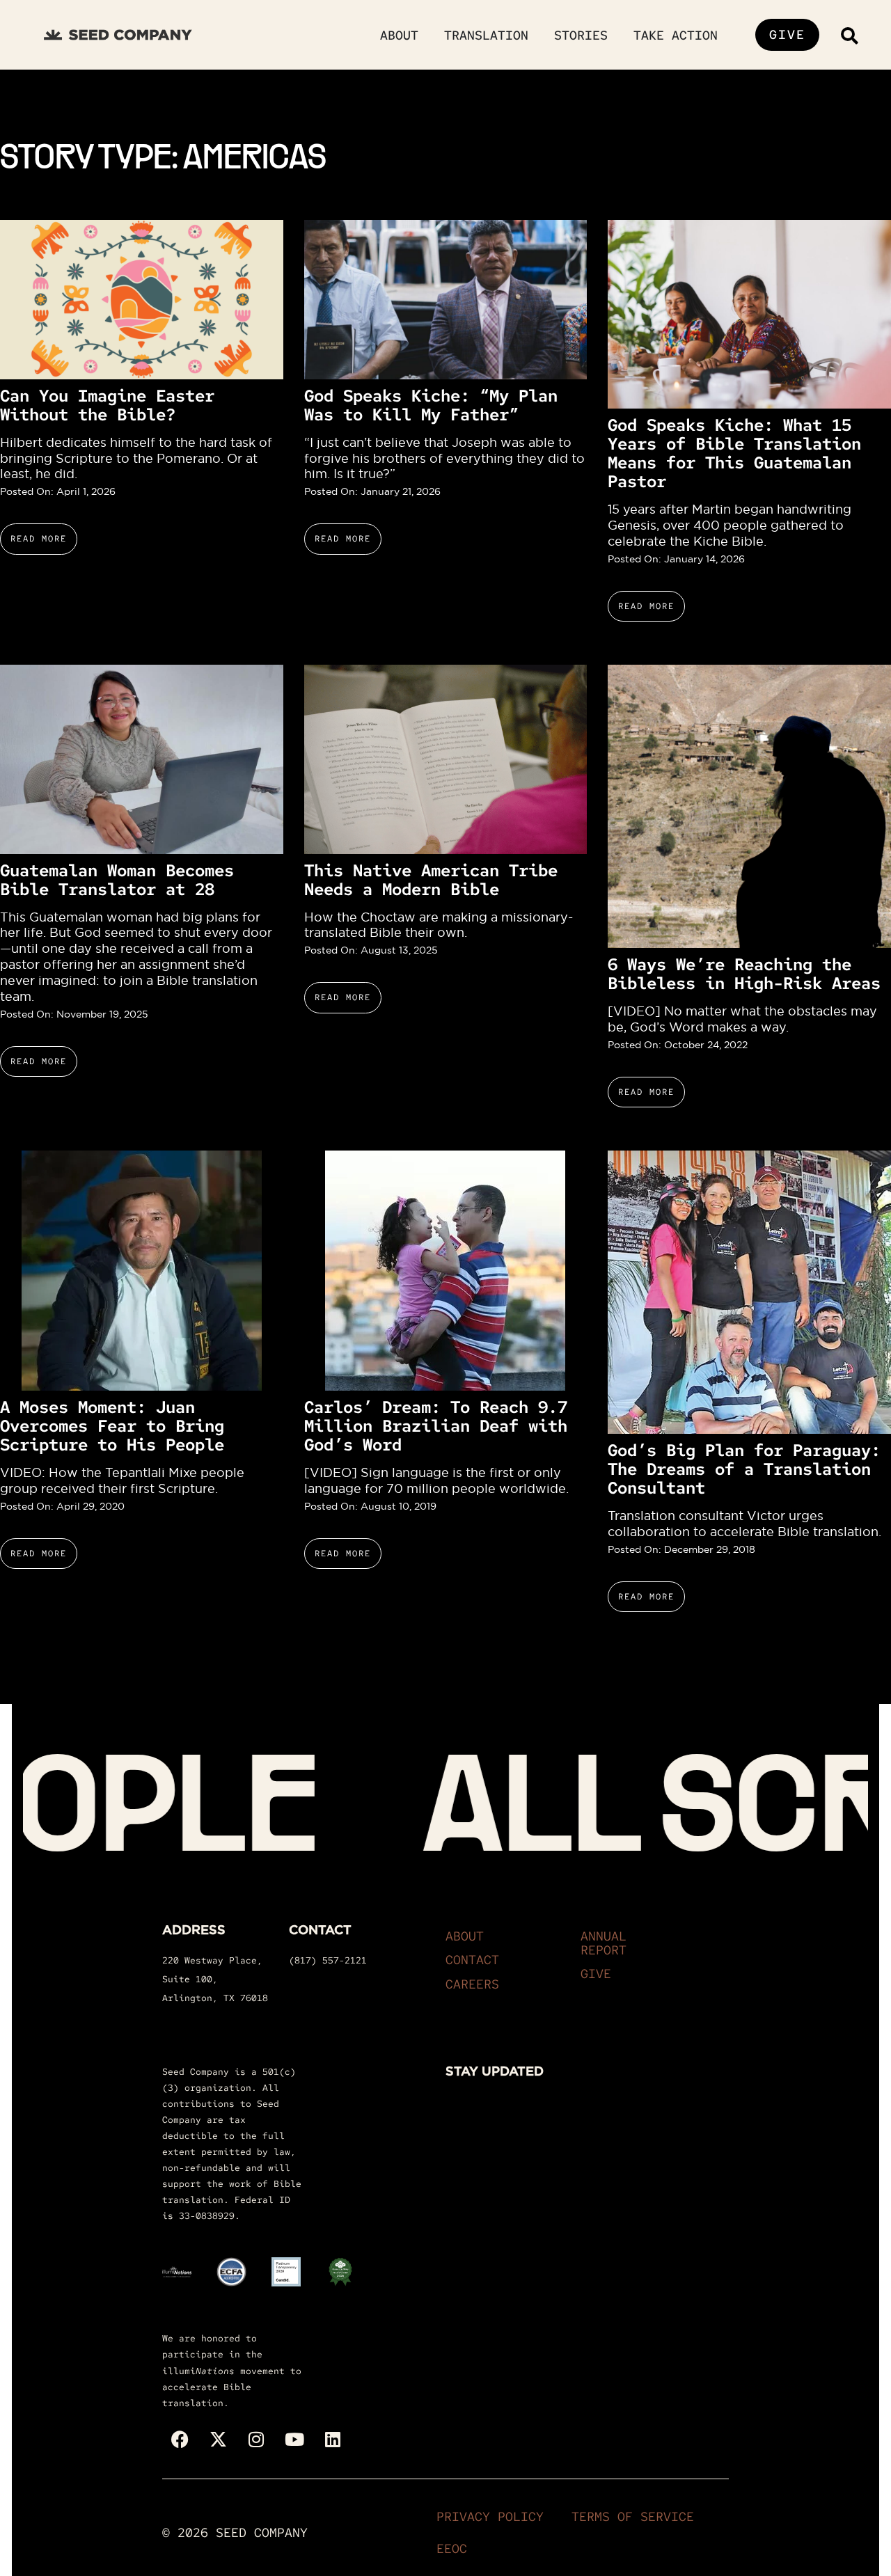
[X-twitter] (218, 2440)
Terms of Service (633, 2516)
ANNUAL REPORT (604, 1943)
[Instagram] (256, 2440)
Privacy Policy (490, 2516)
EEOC (452, 2549)
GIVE (596, 1974)
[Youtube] (294, 2440)
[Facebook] (180, 2440)
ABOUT (465, 1936)
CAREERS (472, 1984)
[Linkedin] (333, 2440)
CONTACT (472, 1960)
